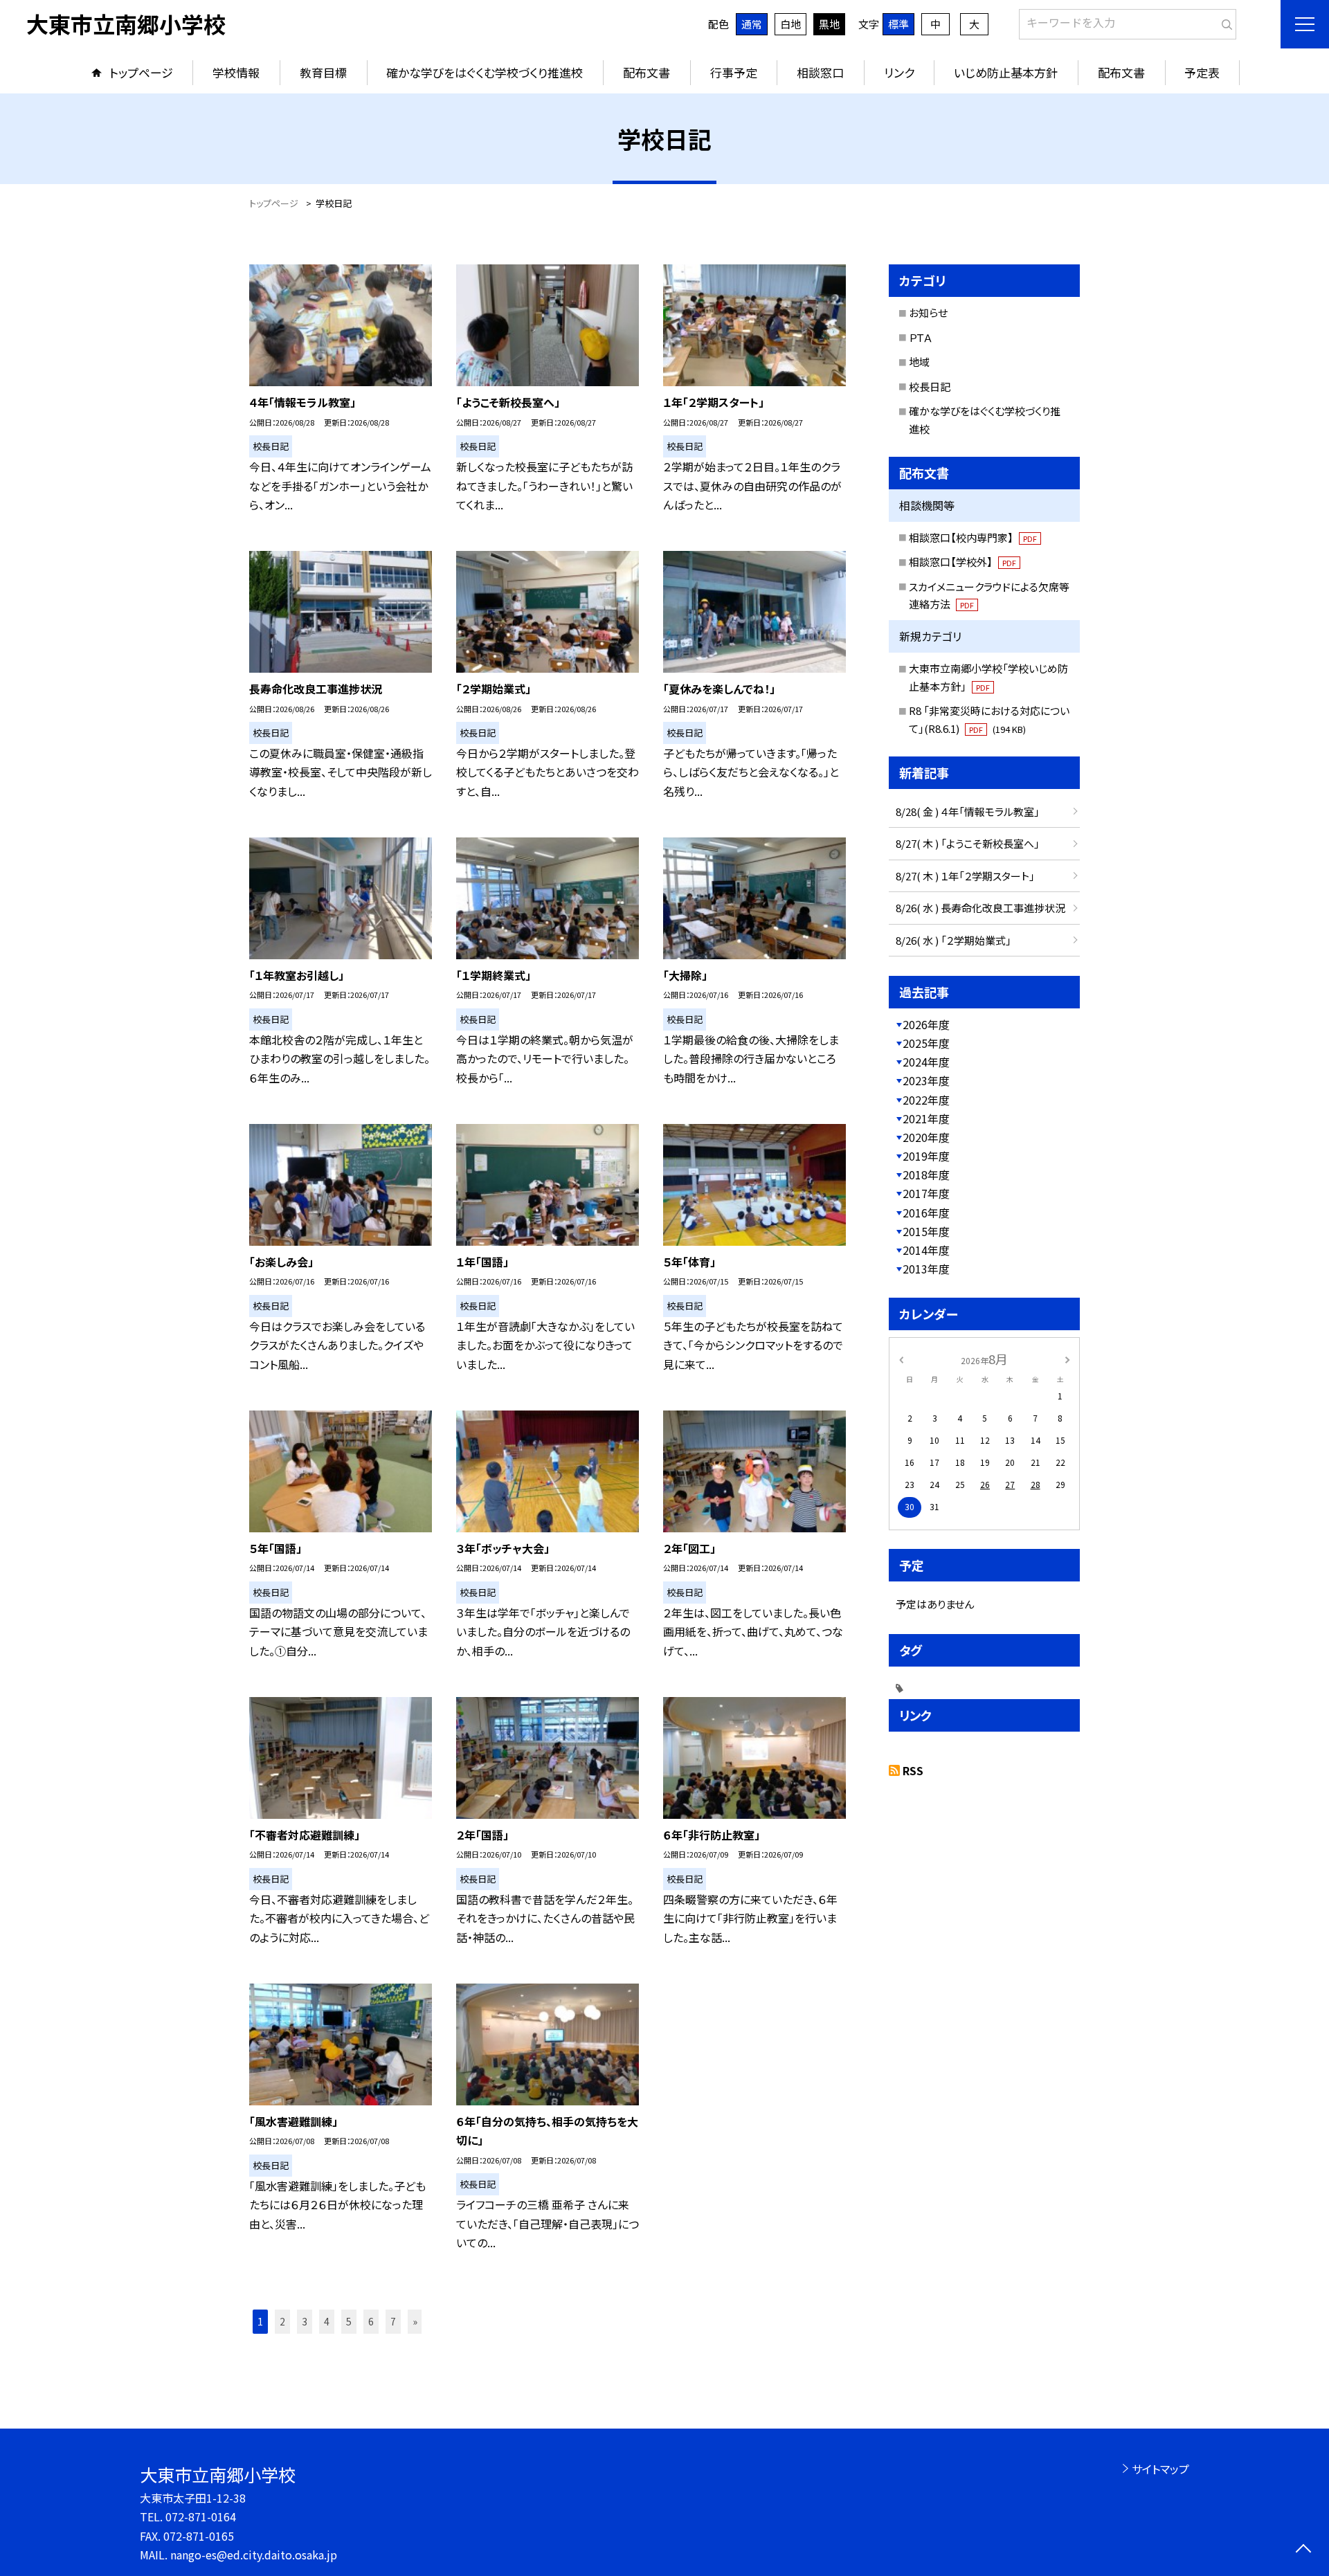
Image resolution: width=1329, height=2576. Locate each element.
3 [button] (305, 2321)
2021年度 (926, 1118)
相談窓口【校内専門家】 (973, 537)
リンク (899, 72)
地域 (919, 362)
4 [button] (327, 2321)
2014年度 (926, 1250)
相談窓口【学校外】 (962, 562)
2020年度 (926, 1137)
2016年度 (926, 1213)
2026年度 (926, 1024)
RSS (913, 1770)
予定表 (1202, 72)
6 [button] (371, 2321)
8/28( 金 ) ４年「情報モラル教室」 (968, 811)
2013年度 (926, 1269)
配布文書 (647, 72)
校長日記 (930, 387)
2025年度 (926, 1043)
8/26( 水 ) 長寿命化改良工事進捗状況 (980, 908)
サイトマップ (1160, 2469)
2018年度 (926, 1174)
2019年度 (926, 1156)
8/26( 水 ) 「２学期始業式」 (953, 940)
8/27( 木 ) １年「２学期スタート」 (965, 876)
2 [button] (282, 2321)
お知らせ (928, 312)
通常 (752, 24)
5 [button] (349, 2321)
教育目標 (323, 72)
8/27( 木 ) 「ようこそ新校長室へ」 (968, 843)
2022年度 (926, 1100)
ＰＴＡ (921, 337)
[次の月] (1067, 1358)
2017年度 (926, 1193)
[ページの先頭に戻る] (1303, 2550)
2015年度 (926, 1231)
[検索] (1224, 21)
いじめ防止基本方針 (1006, 72)
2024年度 (926, 1062)
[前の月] (901, 1358)
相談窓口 (820, 72)
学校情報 (236, 72)
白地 (790, 24)
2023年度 (926, 1080)
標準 (898, 24)
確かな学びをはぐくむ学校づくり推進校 (485, 72)
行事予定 (734, 72)
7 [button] (393, 2321)
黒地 (829, 24)
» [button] (415, 2321)
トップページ (141, 72)
